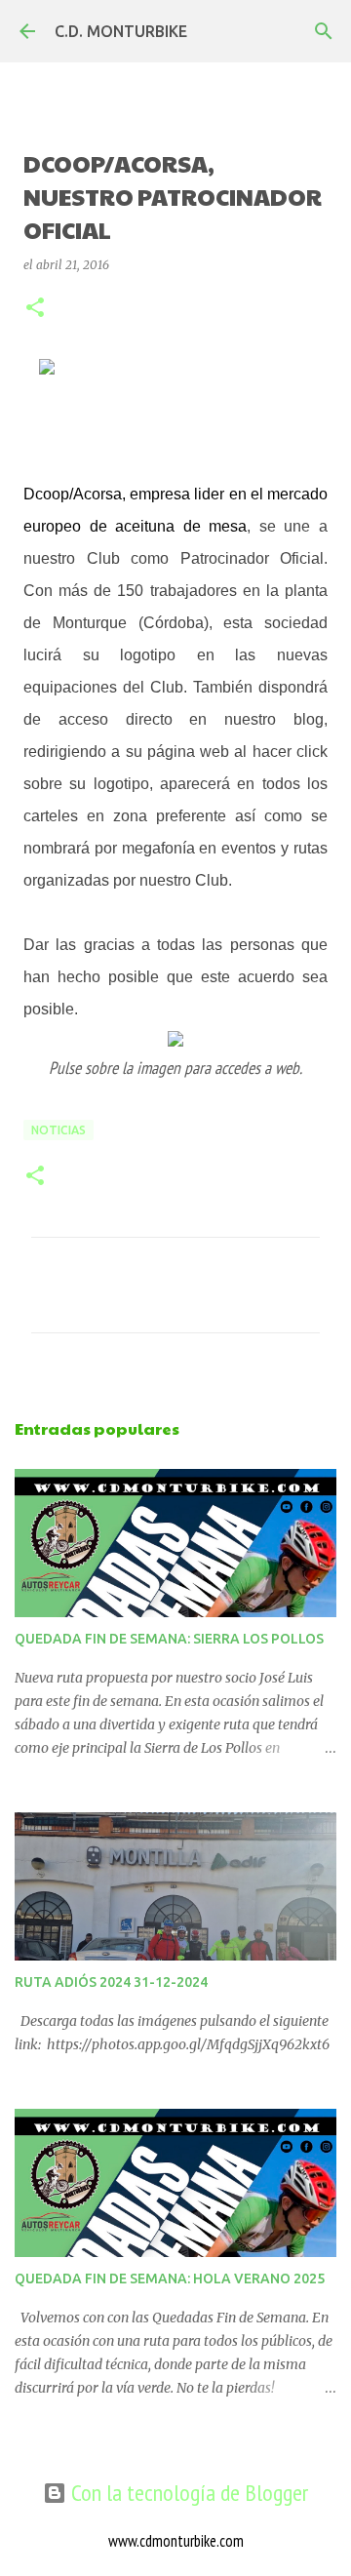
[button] (35, 309)
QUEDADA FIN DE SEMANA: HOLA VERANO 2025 (170, 2279)
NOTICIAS (58, 1130)
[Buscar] (324, 31)
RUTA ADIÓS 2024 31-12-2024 (111, 1982)
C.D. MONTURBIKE (121, 31)
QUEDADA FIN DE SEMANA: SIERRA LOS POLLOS (169, 1639)
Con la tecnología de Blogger (187, 2493)
